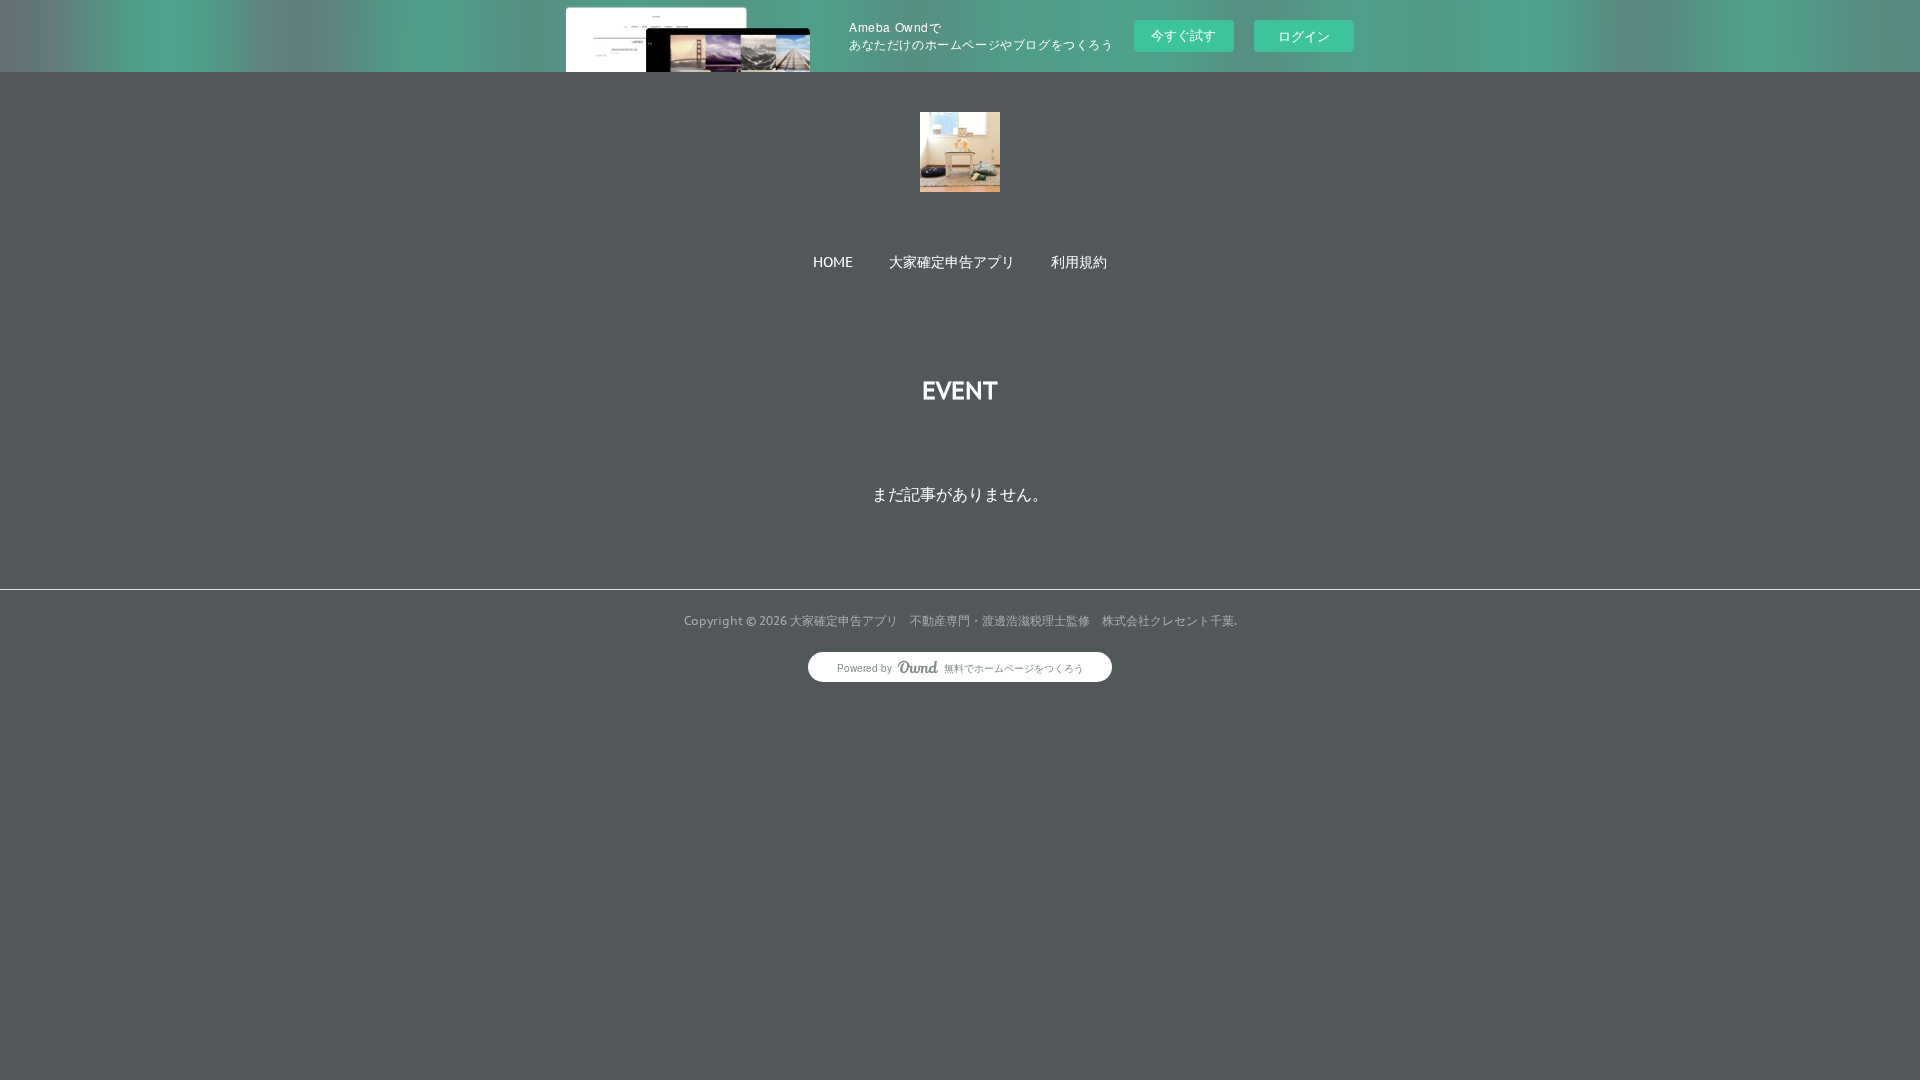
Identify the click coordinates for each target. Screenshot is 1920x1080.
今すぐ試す (1183, 34)
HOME (833, 262)
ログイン (1304, 35)
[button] (833, 262)
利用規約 (1079, 262)
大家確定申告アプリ (952, 262)
